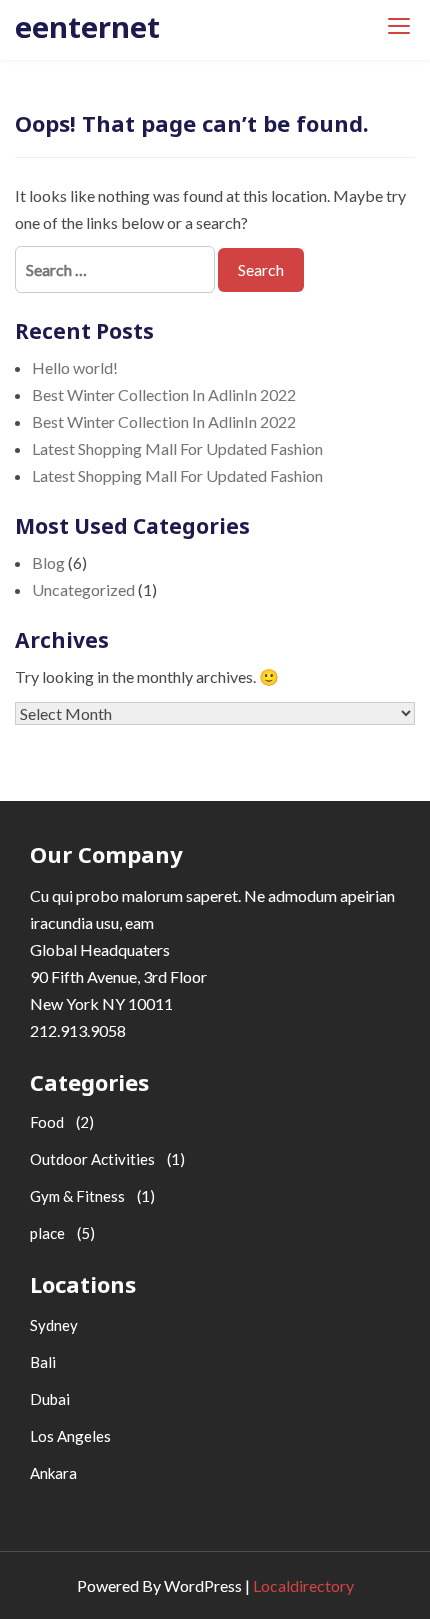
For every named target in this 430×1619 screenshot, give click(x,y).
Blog (48, 562)
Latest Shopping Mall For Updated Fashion (177, 448)
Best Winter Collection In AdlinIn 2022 (164, 394)
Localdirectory (303, 1585)
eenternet (87, 26)
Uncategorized (83, 589)
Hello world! (75, 367)
